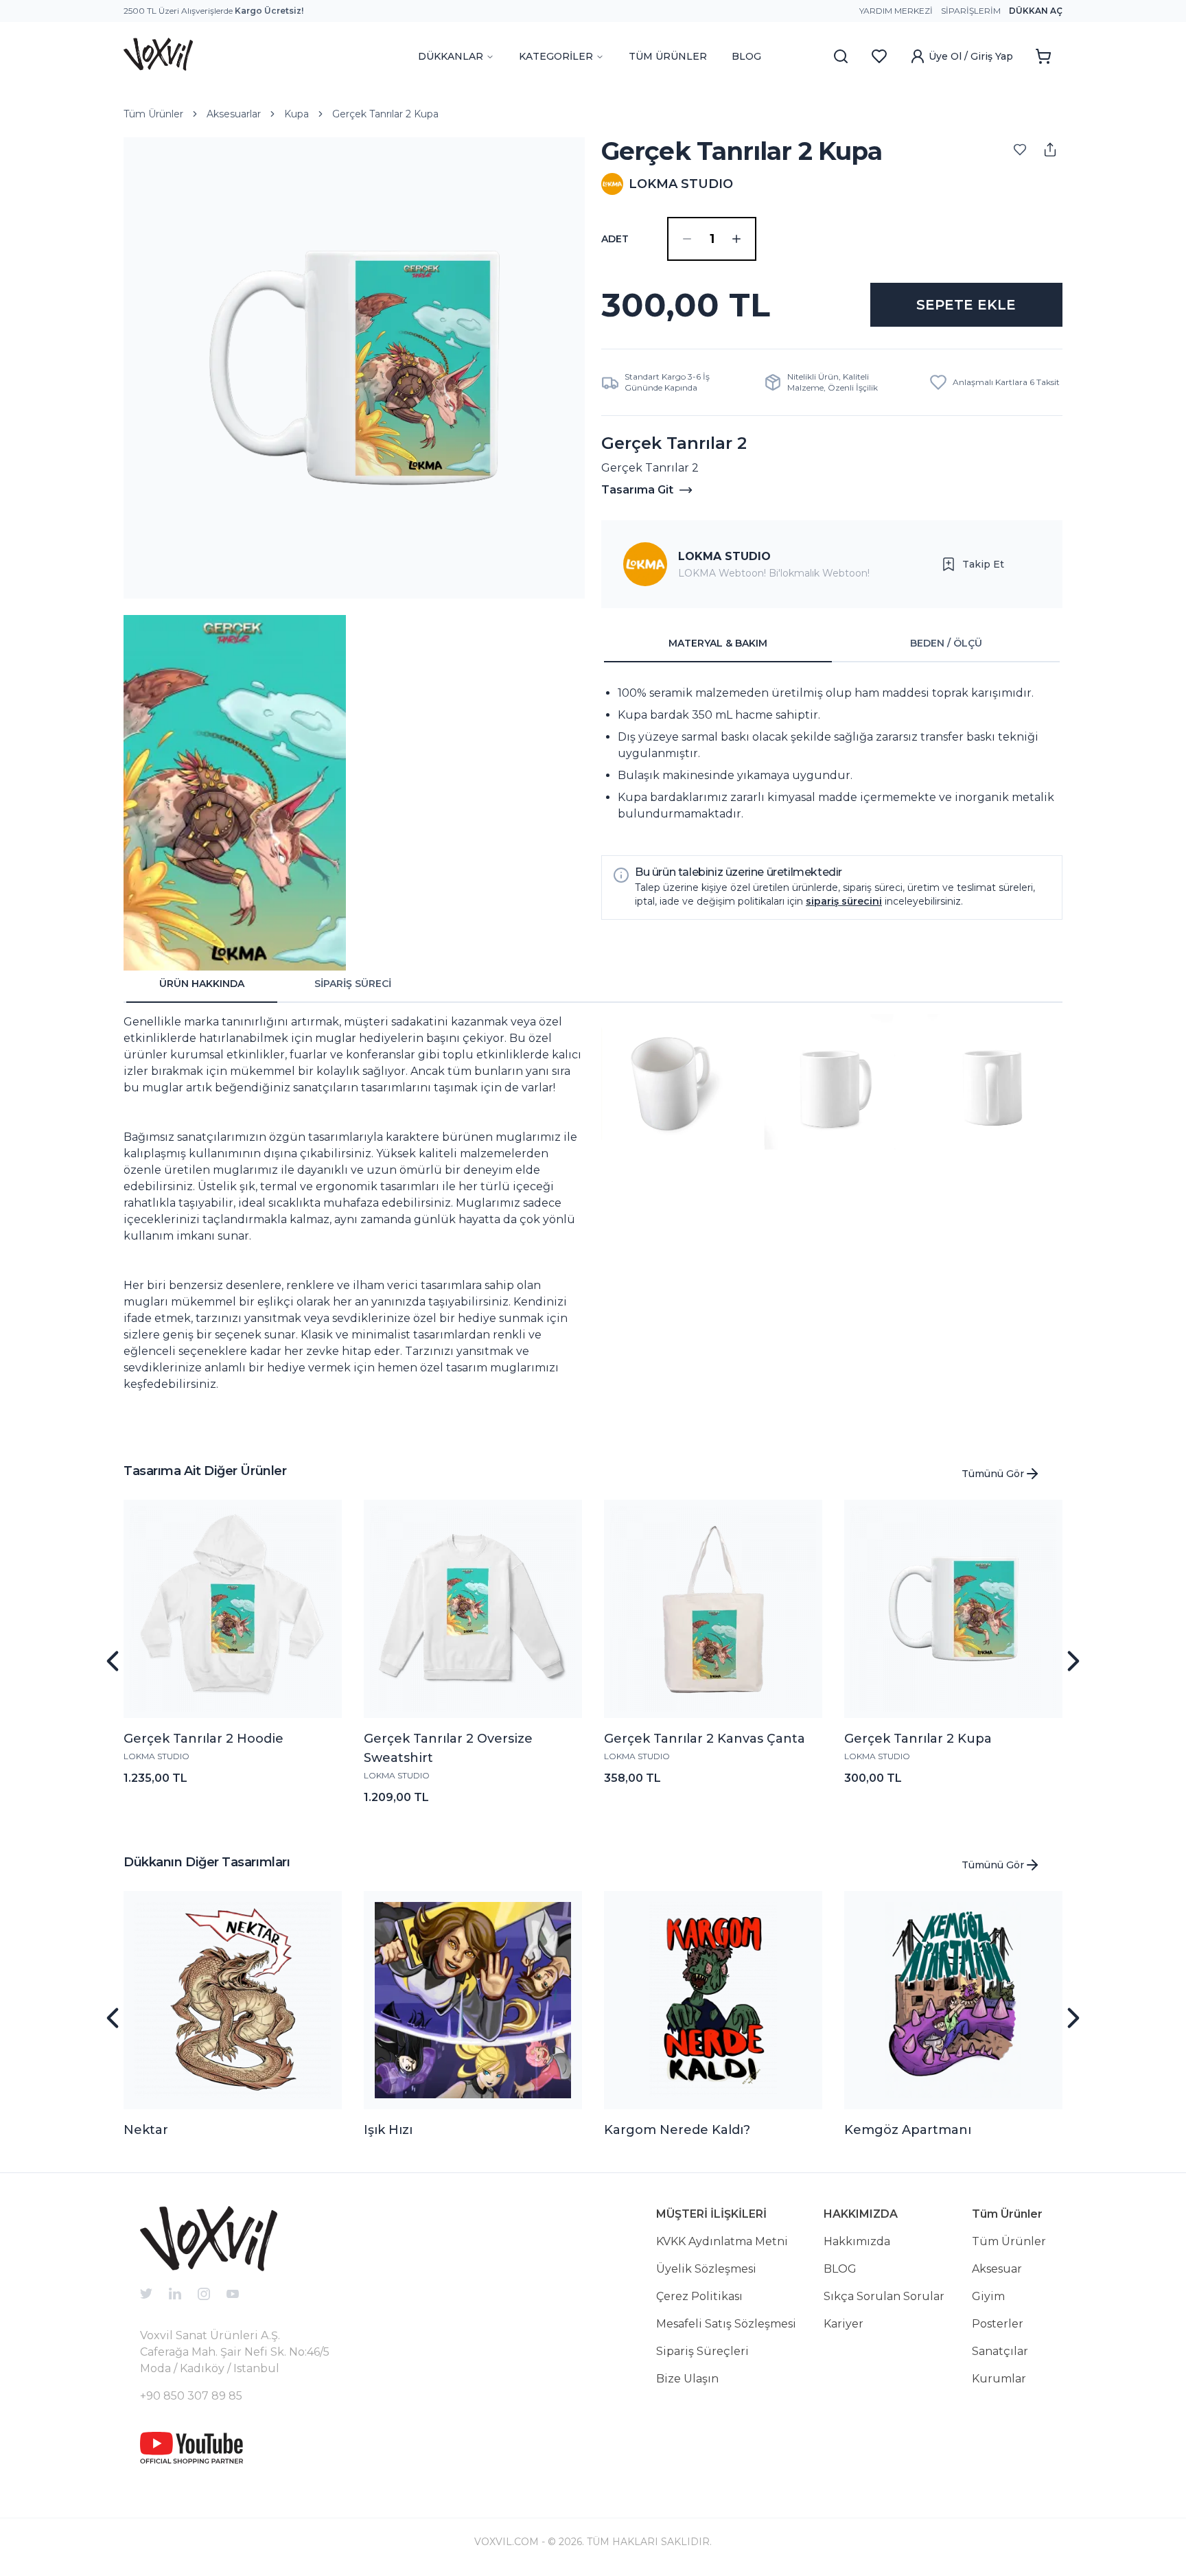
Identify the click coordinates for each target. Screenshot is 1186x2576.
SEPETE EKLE (966, 305)
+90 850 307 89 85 (191, 2396)
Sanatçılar (1000, 2351)
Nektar (146, 2130)
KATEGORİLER (556, 56)
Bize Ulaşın (687, 2379)
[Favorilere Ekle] (1020, 150)
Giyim (988, 2296)
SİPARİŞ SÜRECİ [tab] (353, 984)
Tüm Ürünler (153, 114)
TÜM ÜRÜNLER (668, 56)
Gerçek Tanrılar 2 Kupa (385, 114)
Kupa (296, 114)
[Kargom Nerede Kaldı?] (713, 2000)
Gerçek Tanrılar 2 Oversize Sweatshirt (448, 1748)
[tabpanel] (832, 754)
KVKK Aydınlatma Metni (722, 2241)
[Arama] (841, 56)
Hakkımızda (857, 2241)
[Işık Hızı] (473, 2000)
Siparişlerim (971, 11)
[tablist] (832, 644)
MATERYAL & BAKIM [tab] (718, 643)
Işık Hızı (388, 2130)
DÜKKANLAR (451, 56)
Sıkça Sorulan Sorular (884, 2296)
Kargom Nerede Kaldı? (677, 2130)
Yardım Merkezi (896, 11)
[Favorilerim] (879, 56)
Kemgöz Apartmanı (908, 2130)
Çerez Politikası (699, 2296)
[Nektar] (233, 2000)
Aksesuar (997, 2269)
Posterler (998, 2324)
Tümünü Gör (993, 1474)
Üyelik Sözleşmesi (706, 2269)
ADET (615, 239)
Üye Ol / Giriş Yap (971, 56)
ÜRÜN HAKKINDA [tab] (202, 984)
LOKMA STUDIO (724, 556)
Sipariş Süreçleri (702, 2351)
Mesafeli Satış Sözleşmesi (726, 2324)
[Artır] (736, 239)
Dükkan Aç (1036, 11)
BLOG (746, 56)
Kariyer (844, 2324)
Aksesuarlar (234, 114)
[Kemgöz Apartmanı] (953, 2000)
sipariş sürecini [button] (844, 901)
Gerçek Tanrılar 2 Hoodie (204, 1739)
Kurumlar (999, 2379)
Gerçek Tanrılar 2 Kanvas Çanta (705, 1739)
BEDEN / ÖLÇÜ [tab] (946, 643)
